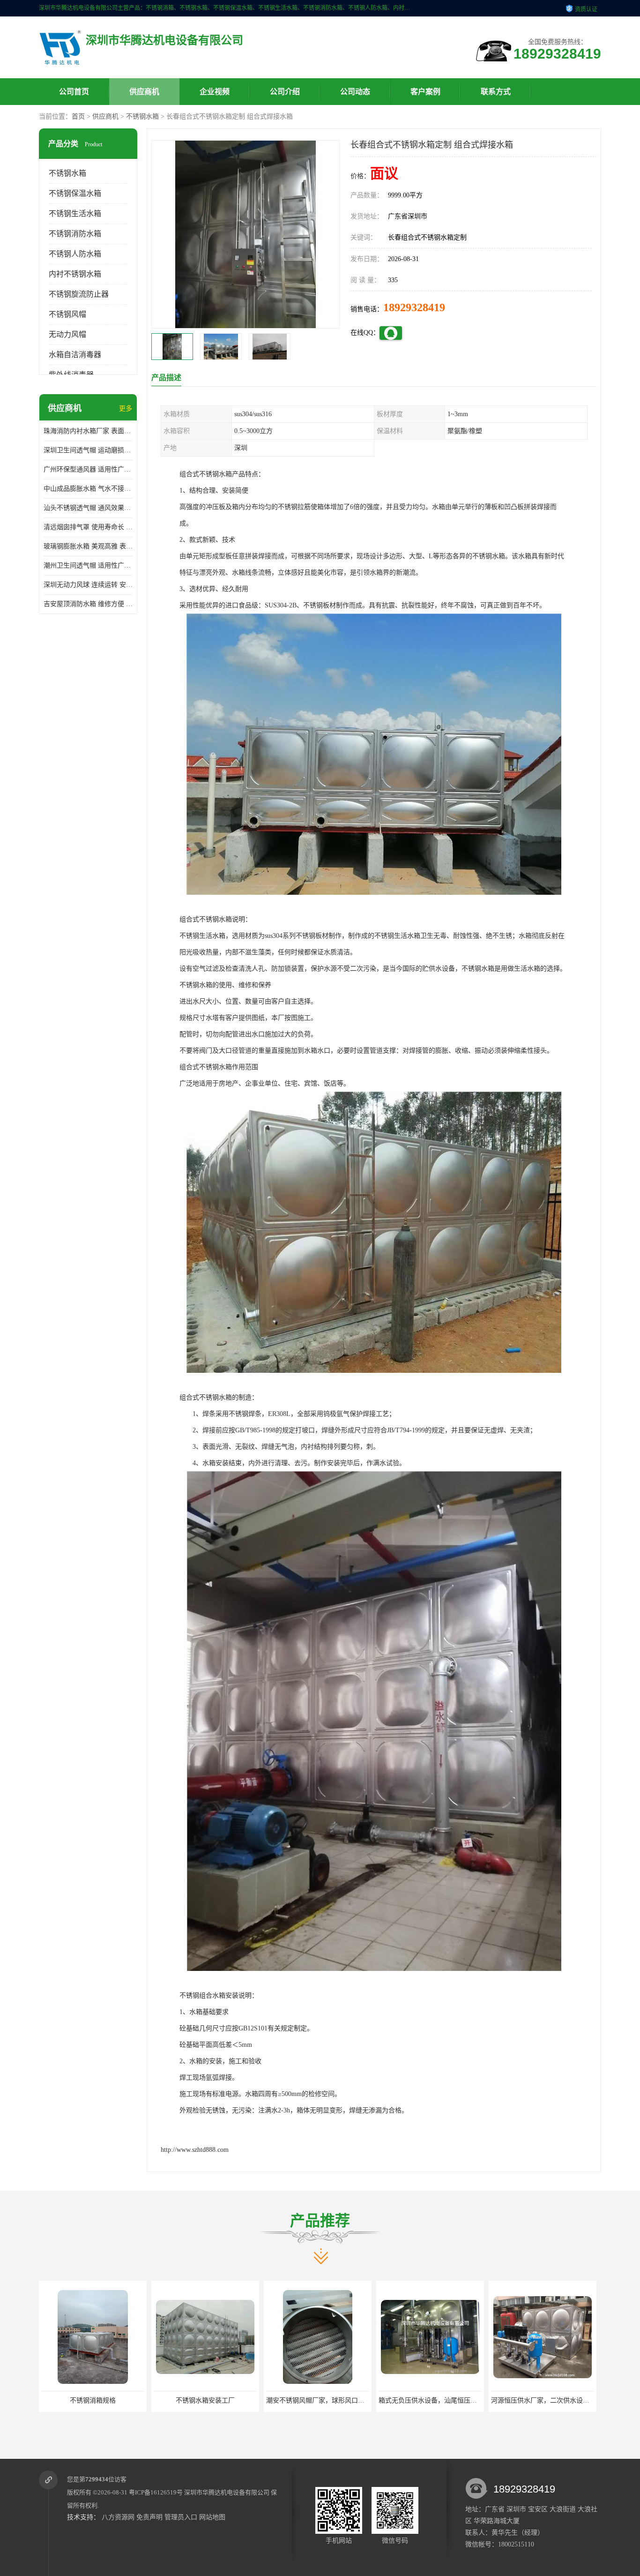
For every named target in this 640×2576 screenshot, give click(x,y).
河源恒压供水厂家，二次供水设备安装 (434, 2400)
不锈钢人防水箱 (75, 254)
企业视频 (215, 92)
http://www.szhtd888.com (195, 2150)
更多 (126, 408)
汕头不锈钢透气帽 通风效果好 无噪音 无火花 (88, 508)
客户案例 (425, 92)
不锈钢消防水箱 (75, 234)
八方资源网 (118, 2517)
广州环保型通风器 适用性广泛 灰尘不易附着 (88, 469)
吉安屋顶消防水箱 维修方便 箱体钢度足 (88, 604)
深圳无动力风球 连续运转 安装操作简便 (88, 585)
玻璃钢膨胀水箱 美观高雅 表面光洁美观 (88, 546)
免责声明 (149, 2517)
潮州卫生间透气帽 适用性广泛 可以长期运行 (88, 565)
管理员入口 (181, 2517)
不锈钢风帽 (67, 314)
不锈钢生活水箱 (75, 213)
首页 (78, 116)
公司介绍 (285, 92)
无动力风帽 (67, 334)
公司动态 (355, 92)
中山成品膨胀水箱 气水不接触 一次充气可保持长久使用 (88, 489)
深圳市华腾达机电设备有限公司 (227, 2492)
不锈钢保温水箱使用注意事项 (543, 2400)
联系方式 (496, 92)
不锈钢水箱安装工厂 (93, 2400)
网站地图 (212, 2517)
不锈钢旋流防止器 (79, 294)
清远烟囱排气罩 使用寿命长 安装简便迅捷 (88, 527)
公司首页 (74, 92)
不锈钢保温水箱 (75, 193)
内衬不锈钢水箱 (75, 274)
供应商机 (144, 92)
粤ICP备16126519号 (156, 2492)
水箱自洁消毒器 (75, 355)
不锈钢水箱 (142, 116)
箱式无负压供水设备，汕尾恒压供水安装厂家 (332, 2400)
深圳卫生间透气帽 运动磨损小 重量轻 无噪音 (88, 450)
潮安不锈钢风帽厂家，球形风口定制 (206, 2400)
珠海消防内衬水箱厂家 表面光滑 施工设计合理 (88, 431)
